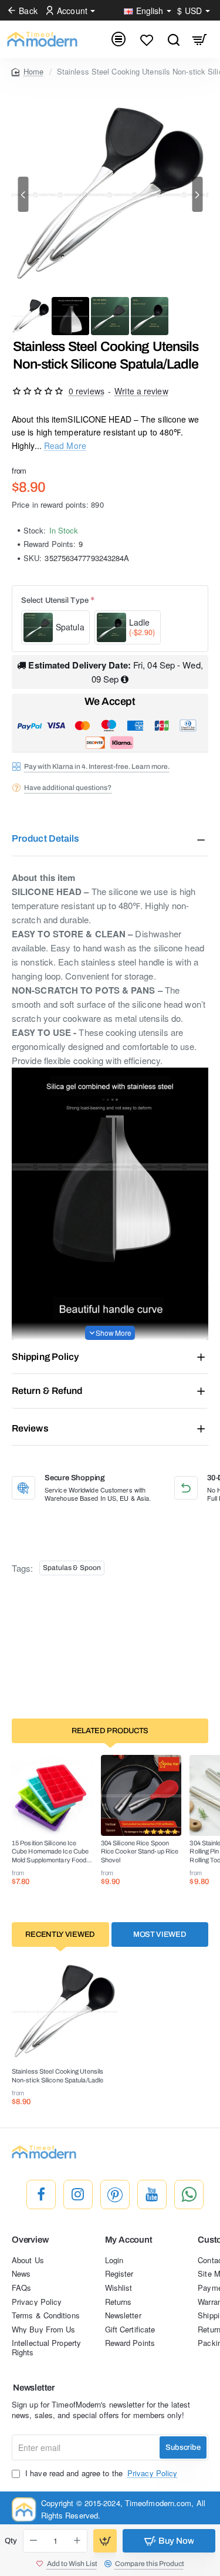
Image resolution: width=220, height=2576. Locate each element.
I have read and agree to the (100, 2473)
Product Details (46, 838)
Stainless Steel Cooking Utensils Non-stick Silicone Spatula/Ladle (57, 2075)
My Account (129, 2240)
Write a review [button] (141, 391)
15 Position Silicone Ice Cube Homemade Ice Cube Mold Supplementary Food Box (50, 1852)
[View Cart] (200, 39)
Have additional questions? (68, 788)
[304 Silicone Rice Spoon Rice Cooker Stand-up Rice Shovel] (141, 1795)
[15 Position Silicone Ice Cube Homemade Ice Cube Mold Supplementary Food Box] (52, 1795)
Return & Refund (47, 1391)
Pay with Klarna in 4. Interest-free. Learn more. (97, 767)
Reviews (30, 1428)
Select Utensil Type (55, 600)
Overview (30, 2240)
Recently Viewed (60, 1934)
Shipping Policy (45, 1357)
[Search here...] (173, 39)
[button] (23, 194)
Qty (11, 2541)
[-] (33, 2541)
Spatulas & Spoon (72, 1568)
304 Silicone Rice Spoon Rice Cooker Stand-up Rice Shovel (140, 1851)
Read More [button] (65, 445)
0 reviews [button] (87, 391)
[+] (77, 2541)
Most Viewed (160, 1934)
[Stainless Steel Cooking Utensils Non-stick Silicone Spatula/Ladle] (65, 2011)
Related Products (110, 1731)
